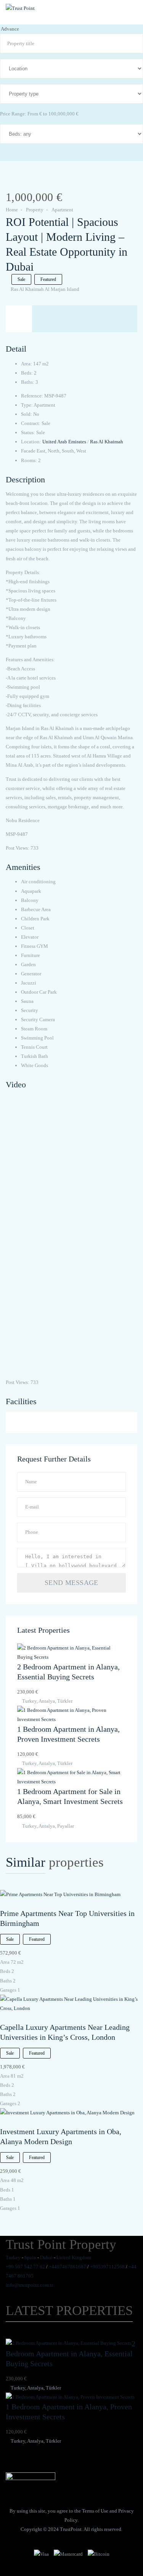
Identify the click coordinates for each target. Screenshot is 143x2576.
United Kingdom (74, 2257)
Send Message (71, 1583)
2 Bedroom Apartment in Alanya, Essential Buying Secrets (71, 2354)
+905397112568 (107, 2267)
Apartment (62, 210)
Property (35, 210)
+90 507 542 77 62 (25, 2267)
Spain (30, 2257)
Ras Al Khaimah (107, 442)
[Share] (20, 181)
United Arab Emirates (64, 442)
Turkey (13, 2257)
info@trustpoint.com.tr (29, 2285)
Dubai (46, 2257)
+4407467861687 (67, 2267)
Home (12, 210)
